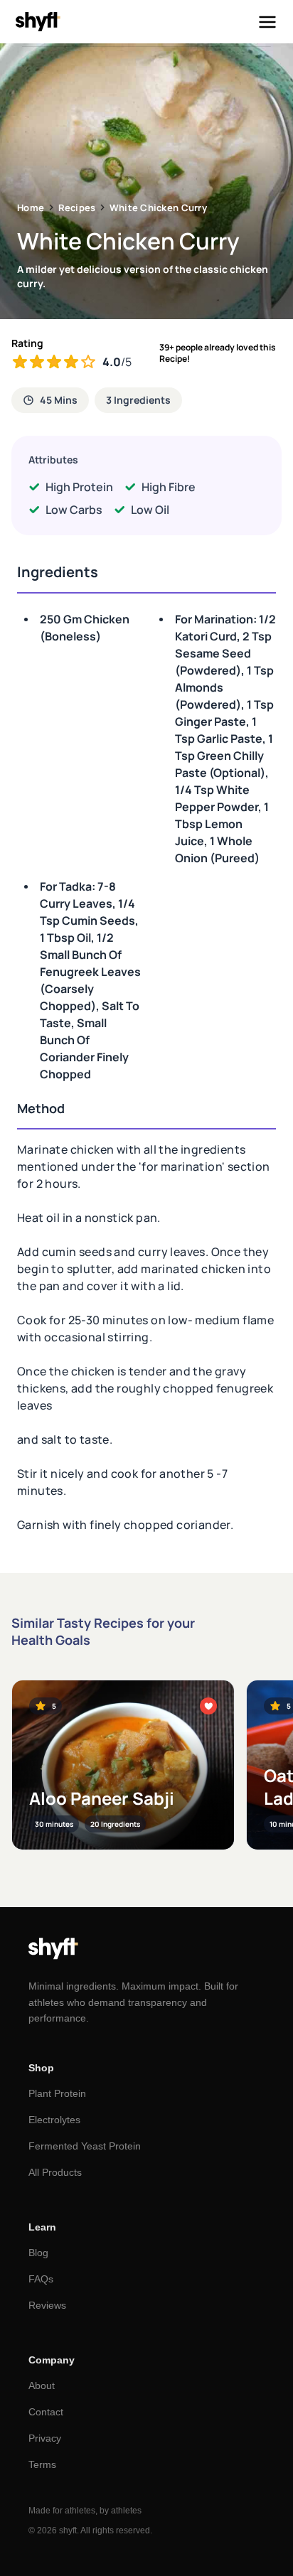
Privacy (45, 2438)
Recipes (77, 208)
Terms (42, 2464)
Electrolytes (54, 2120)
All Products (55, 2172)
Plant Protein (57, 2093)
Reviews (47, 2305)
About (42, 2386)
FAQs (41, 2279)
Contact (46, 2412)
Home (31, 208)
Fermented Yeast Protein (85, 2146)
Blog (38, 2253)
